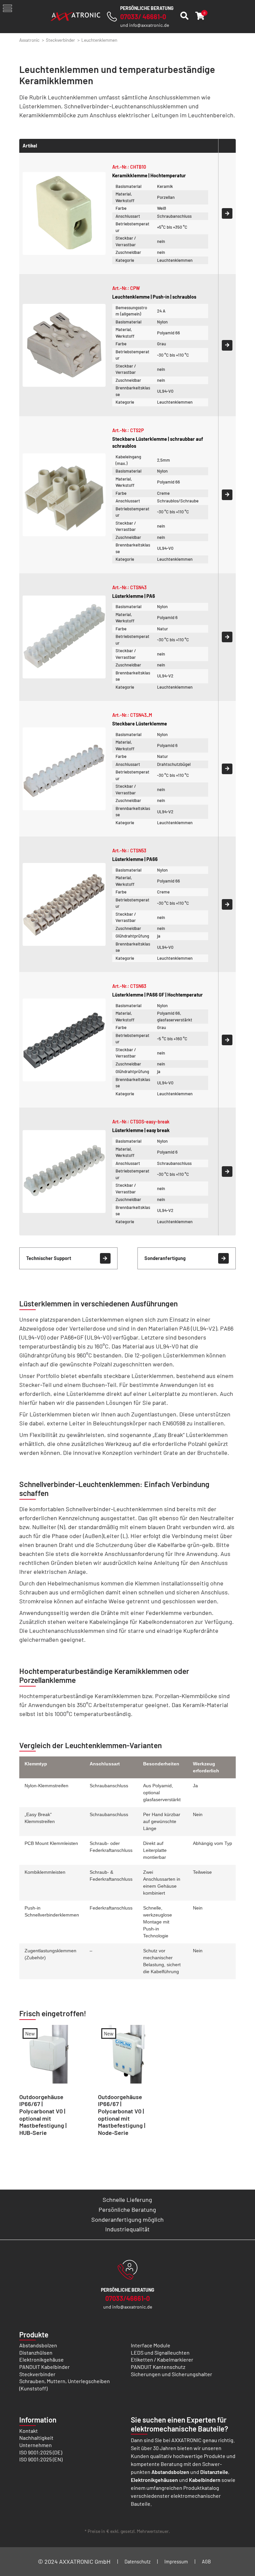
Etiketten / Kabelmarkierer (162, 2359)
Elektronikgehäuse (42, 2359)
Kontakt (29, 2431)
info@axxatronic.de (149, 25)
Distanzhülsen (36, 2352)
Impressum (176, 2562)
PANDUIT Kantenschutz (158, 2367)
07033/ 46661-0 (143, 17)
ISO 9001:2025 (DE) (41, 2452)
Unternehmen (36, 2445)
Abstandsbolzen (38, 2345)
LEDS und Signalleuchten (160, 2352)
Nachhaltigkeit (36, 2438)
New (30, 2033)
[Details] (227, 213)
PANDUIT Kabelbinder (44, 2367)
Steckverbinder (60, 40)
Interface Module (151, 2345)
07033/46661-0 (127, 2298)
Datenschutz (137, 2562)
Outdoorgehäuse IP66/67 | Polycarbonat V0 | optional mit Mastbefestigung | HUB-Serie (43, 2115)
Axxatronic (29, 40)
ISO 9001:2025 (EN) (41, 2459)
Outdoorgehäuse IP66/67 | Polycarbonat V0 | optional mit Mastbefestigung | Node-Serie (122, 2115)
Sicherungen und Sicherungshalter (171, 2374)
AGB (206, 2562)
